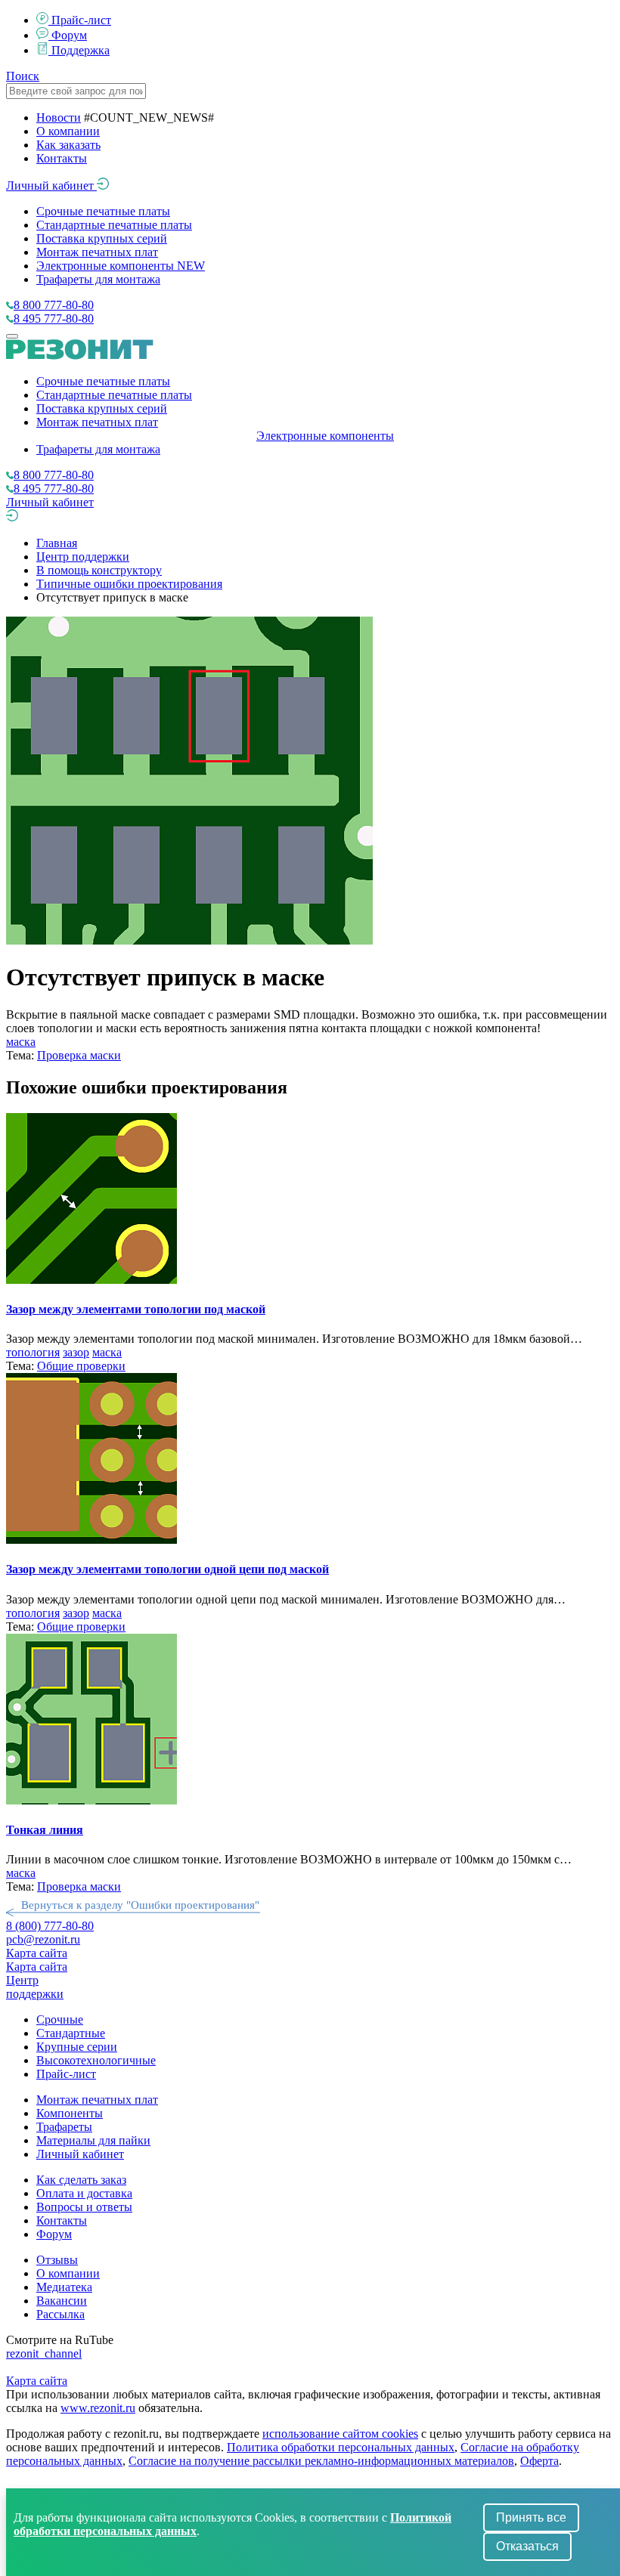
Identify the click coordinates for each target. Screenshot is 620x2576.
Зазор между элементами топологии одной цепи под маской (167, 1569)
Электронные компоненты (121, 266)
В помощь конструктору (99, 570)
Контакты (62, 158)
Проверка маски (79, 1055)
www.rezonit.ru (98, 2408)
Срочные (60, 2019)
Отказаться (527, 2546)
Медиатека (64, 2287)
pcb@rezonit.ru (43, 1939)
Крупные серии (77, 2047)
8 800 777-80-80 (54, 305)
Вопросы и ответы (84, 2207)
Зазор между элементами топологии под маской (136, 1309)
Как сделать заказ (81, 2180)
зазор (76, 1352)
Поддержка (81, 50)
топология (33, 1352)
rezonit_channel (44, 2353)
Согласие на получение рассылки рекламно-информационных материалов (321, 2461)
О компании (68, 131)
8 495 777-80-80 (54, 319)
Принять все (531, 2517)
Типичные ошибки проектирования (129, 584)
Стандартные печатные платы (114, 225)
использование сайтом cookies (340, 2434)
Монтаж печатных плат (97, 252)
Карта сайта (37, 1953)
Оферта (539, 2461)
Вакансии (62, 2301)
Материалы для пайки (93, 2140)
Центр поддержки (83, 557)
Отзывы (57, 2260)
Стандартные (71, 2033)
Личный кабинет (51, 186)
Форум (69, 35)
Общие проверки (81, 1366)
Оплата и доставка (84, 2193)
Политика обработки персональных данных (341, 2447)
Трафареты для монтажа (98, 279)
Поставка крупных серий (102, 238)
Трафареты (64, 2127)
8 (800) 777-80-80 (50, 1926)
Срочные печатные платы (103, 211)
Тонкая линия (45, 1830)
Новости (59, 118)
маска (21, 1042)
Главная (57, 543)
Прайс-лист (81, 20)
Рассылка (60, 2314)
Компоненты (70, 2113)
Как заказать (68, 145)
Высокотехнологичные (96, 2060)
